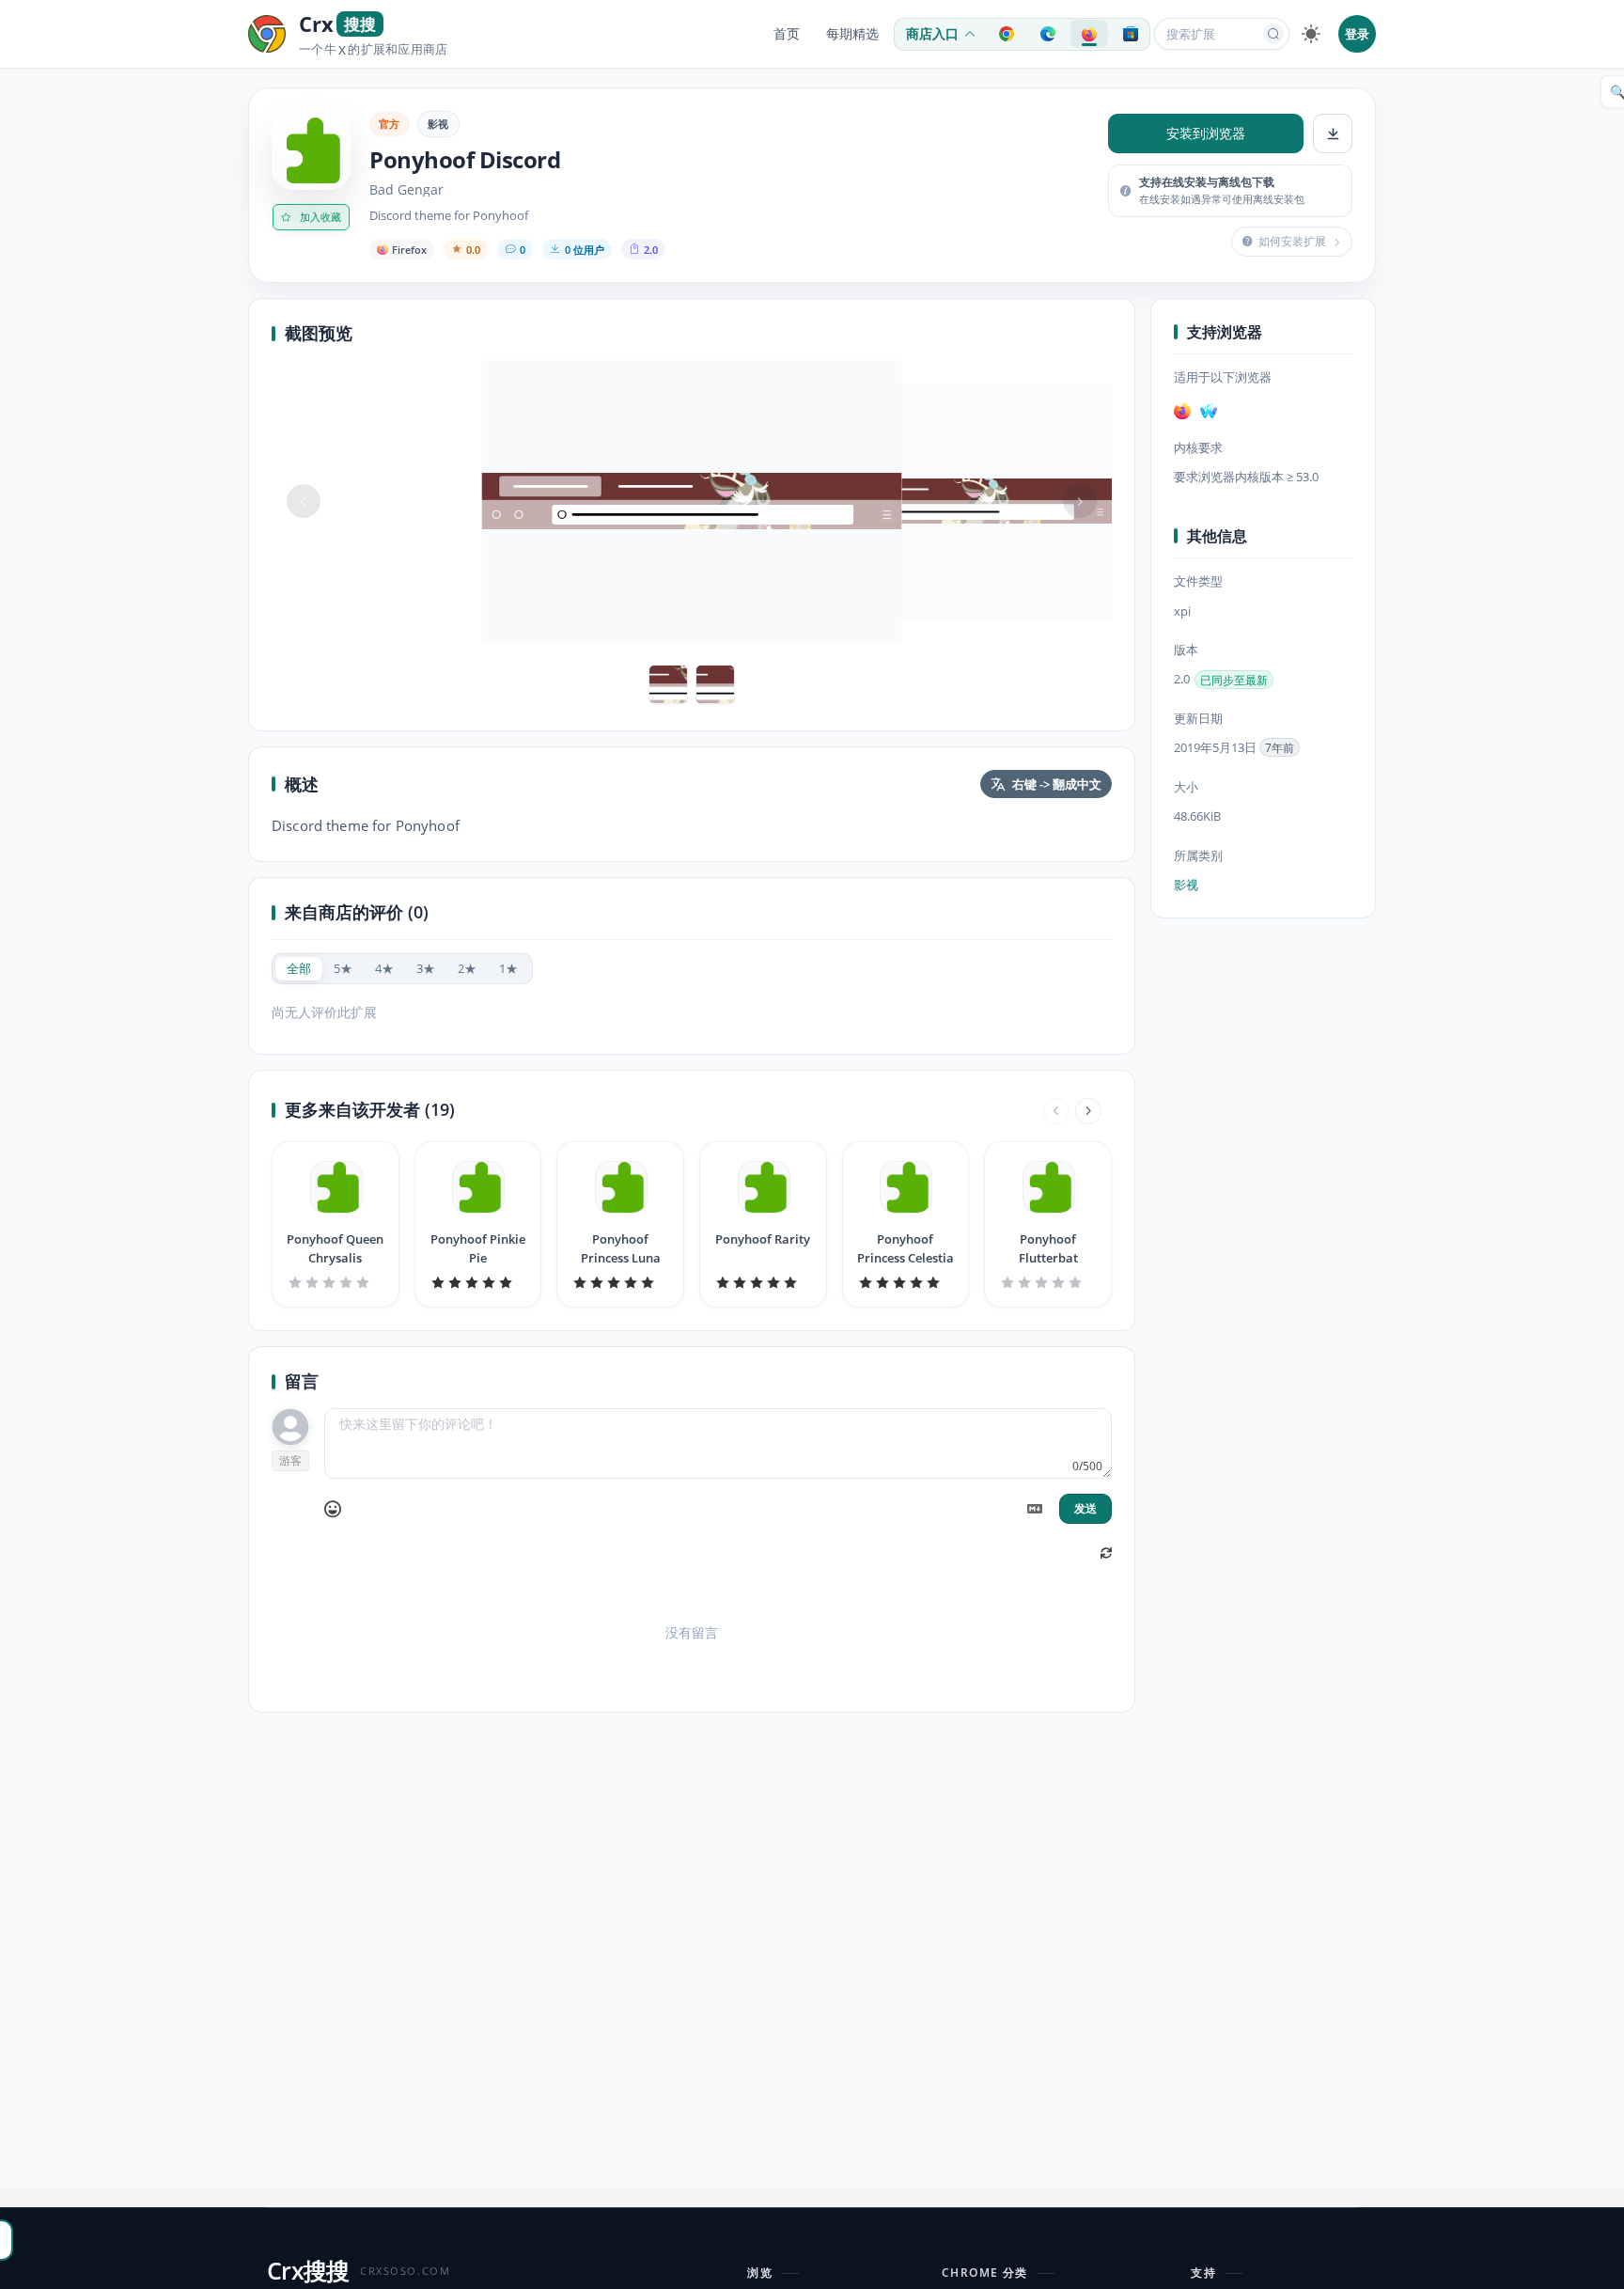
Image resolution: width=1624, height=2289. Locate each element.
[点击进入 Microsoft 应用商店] (1131, 34)
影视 (438, 124)
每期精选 (852, 34)
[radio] (299, 969)
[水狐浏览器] (1209, 411)
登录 (1357, 34)
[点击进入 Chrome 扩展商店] (1007, 34)
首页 (787, 34)
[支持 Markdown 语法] (1035, 1509)
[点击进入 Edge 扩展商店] (1048, 34)
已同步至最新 (1234, 680)
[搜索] (1273, 34)
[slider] (336, 1282)
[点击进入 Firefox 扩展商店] (1089, 34)
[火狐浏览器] (1182, 411)
